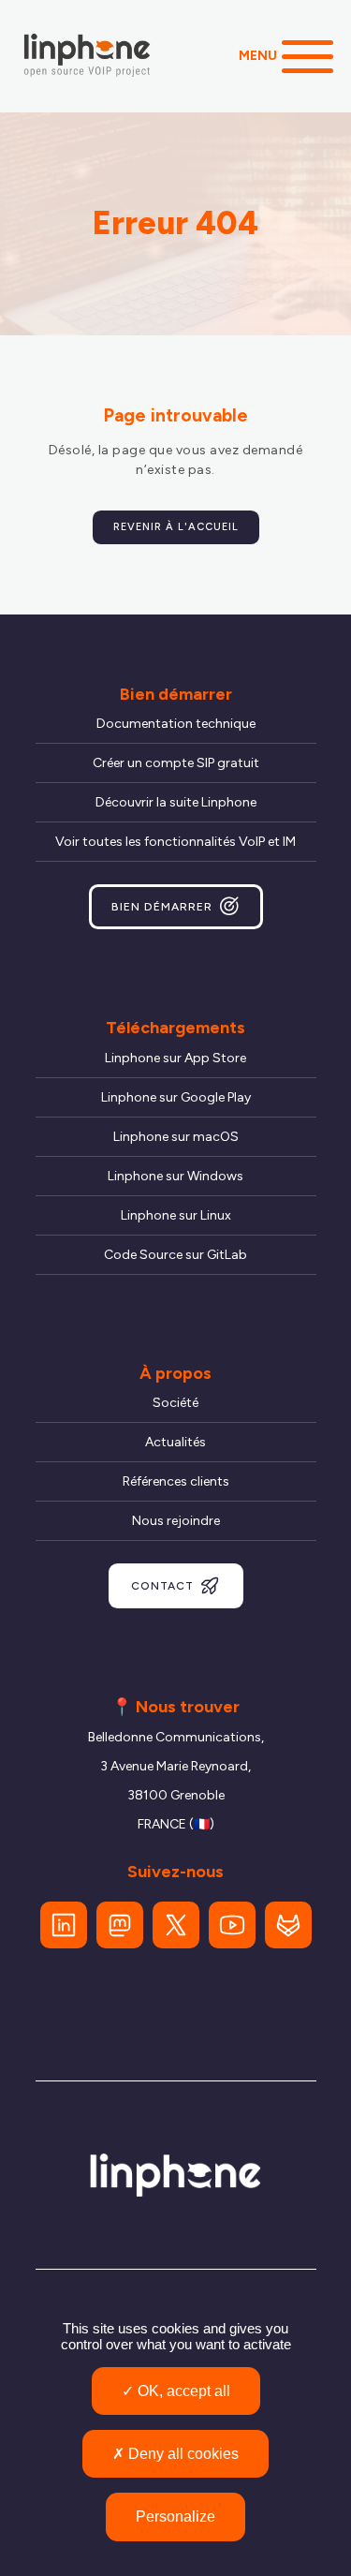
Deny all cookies (182, 2454)
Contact (162, 1586)
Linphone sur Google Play (176, 1097)
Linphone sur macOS (176, 1137)
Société (175, 1403)
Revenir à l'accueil (176, 527)
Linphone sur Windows (175, 1176)
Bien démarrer (162, 907)
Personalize (175, 2517)
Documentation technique (176, 724)
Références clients (176, 1481)
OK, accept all (182, 2391)
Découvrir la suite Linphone (176, 802)
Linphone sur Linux (176, 1215)
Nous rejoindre (176, 1521)
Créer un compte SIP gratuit (176, 763)
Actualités (175, 1442)
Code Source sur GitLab (175, 1255)
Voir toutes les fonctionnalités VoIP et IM (175, 842)
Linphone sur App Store (175, 1058)
